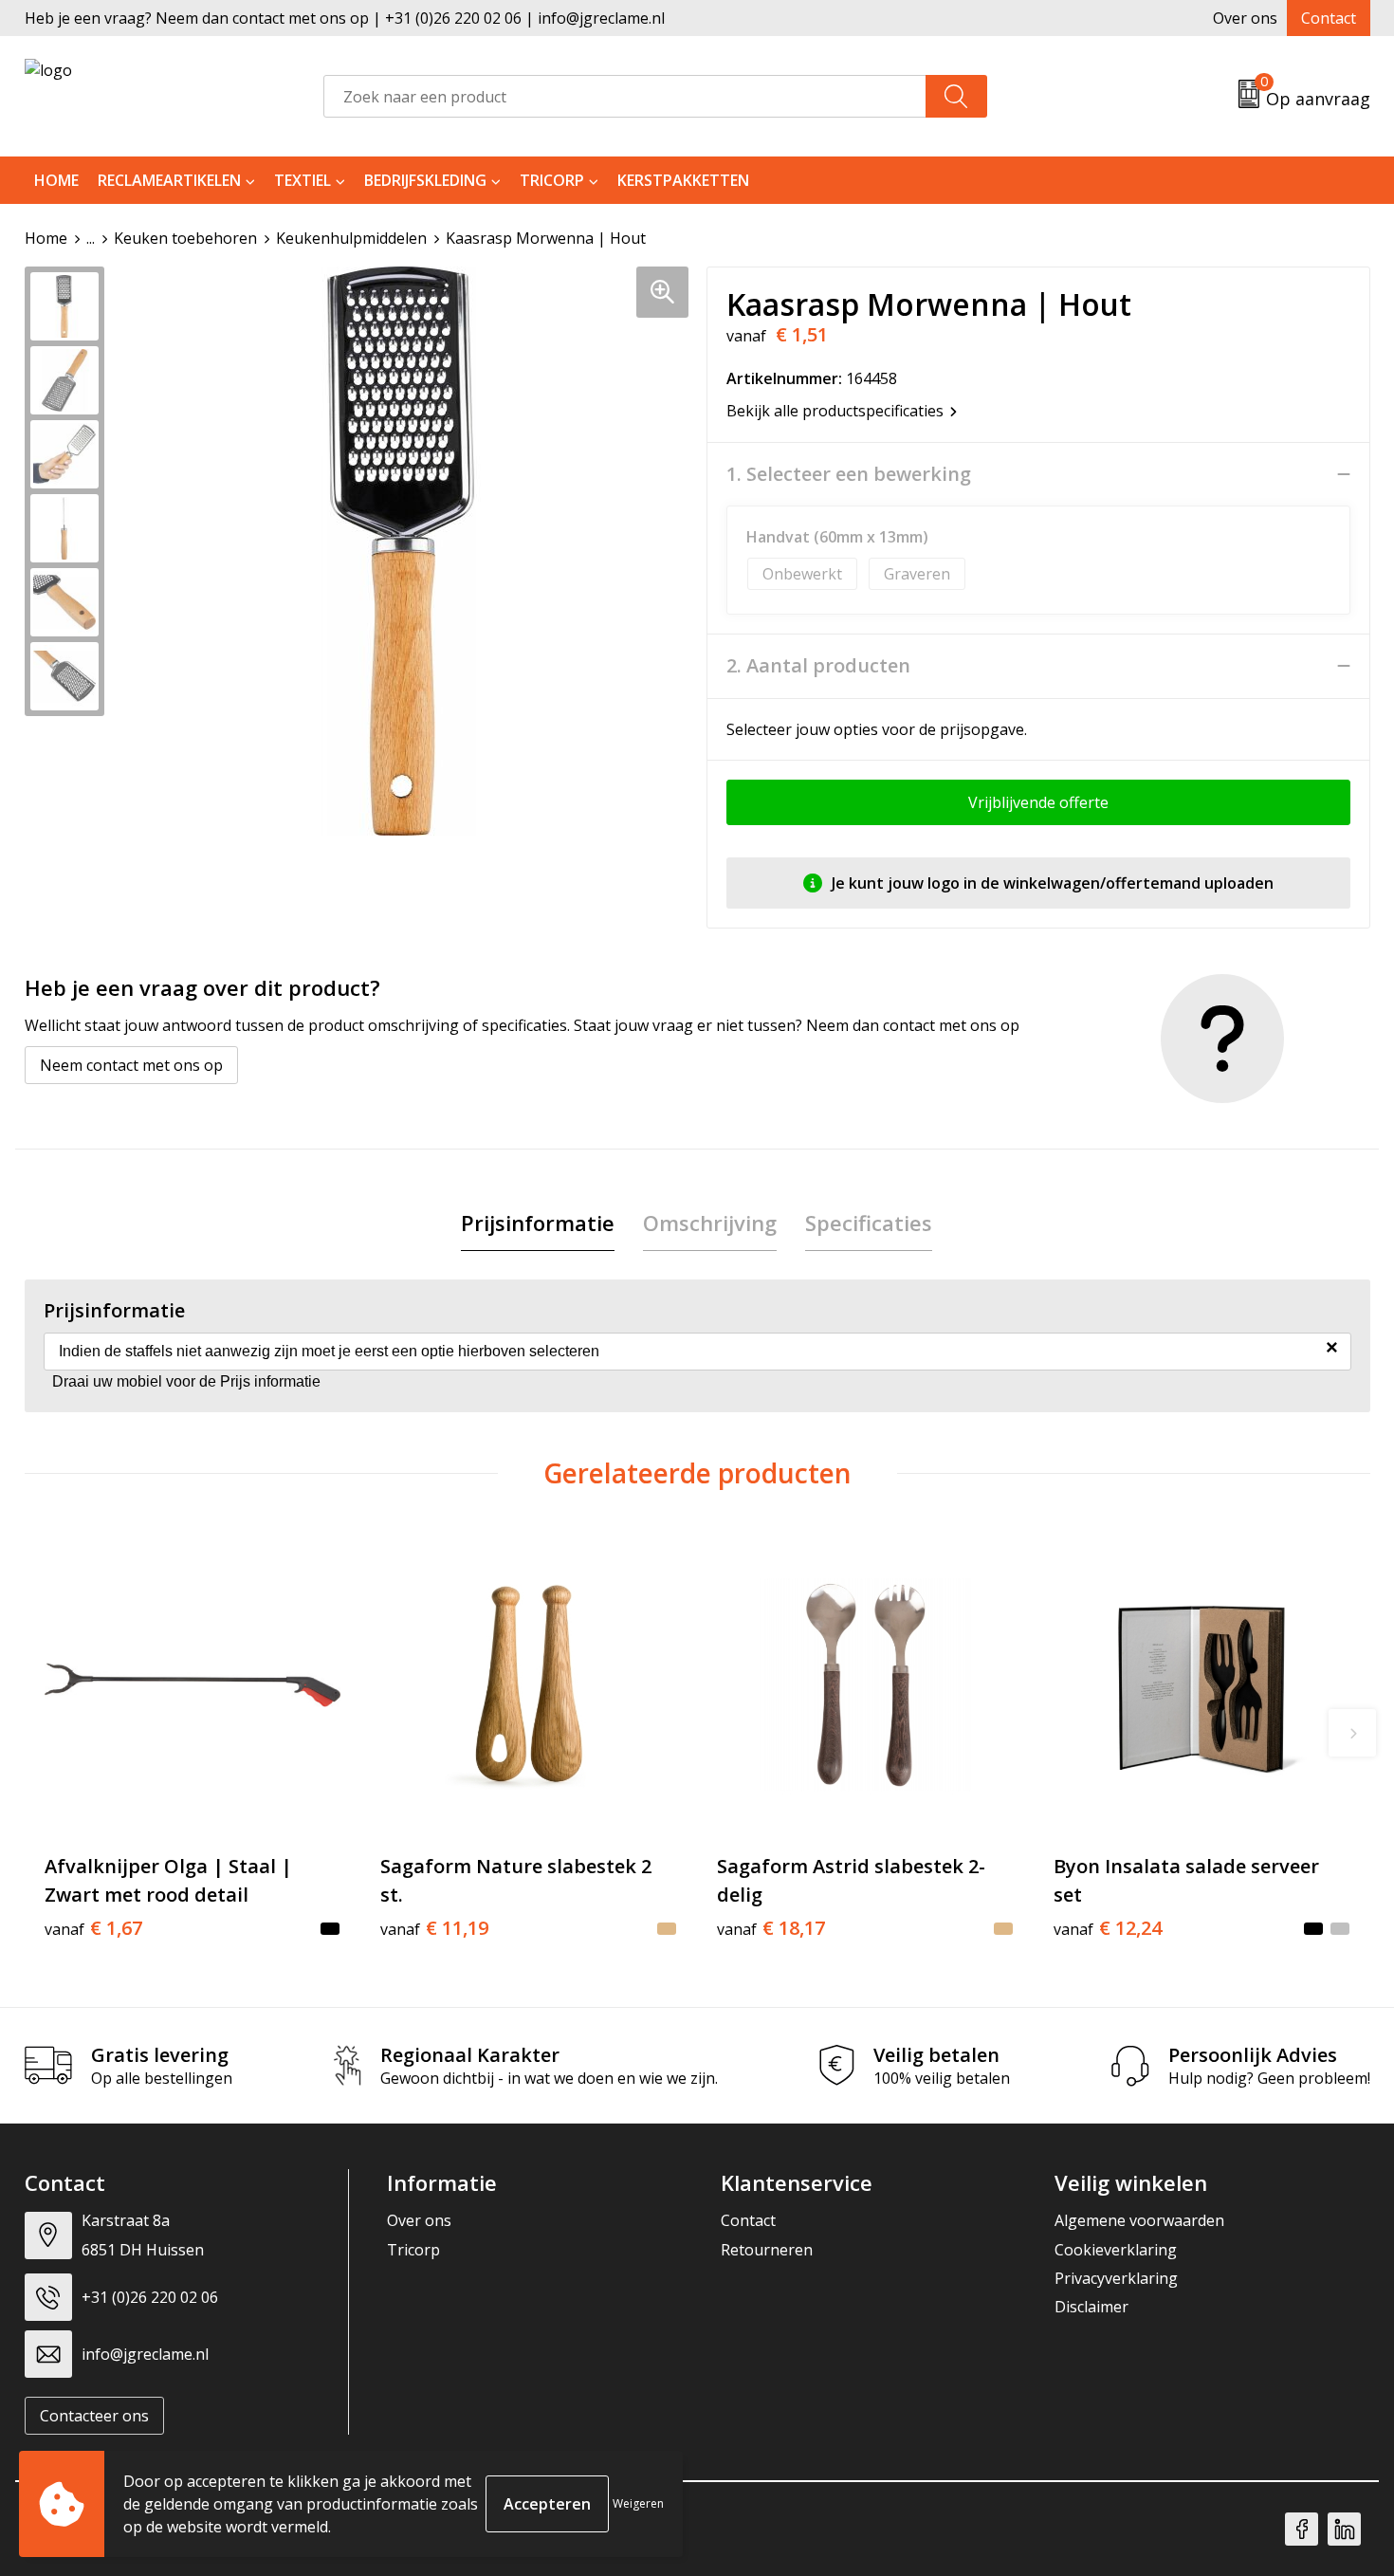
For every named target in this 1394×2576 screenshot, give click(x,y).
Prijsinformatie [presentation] (538, 1223)
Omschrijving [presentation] (710, 1223)
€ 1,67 (93, 1928)
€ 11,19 (434, 1928)
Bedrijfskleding (425, 180)
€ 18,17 (771, 1928)
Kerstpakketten (683, 180)
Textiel (303, 180)
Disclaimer (1091, 2307)
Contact (1329, 18)
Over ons (1245, 18)
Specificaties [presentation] (869, 1223)
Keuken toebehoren (185, 238)
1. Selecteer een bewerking (849, 474)
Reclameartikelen (169, 180)
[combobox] (625, 96)
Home (56, 180)
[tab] (538, 1223)
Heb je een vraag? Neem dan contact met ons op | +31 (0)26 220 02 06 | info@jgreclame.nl (345, 18)
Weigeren (638, 2503)
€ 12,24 (1108, 1928)
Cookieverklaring (1116, 2250)
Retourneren (767, 2250)
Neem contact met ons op (131, 1065)
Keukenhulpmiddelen (351, 238)
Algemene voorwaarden (1139, 2220)
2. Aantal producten (818, 666)
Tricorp (552, 180)
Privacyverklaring (1116, 2278)
